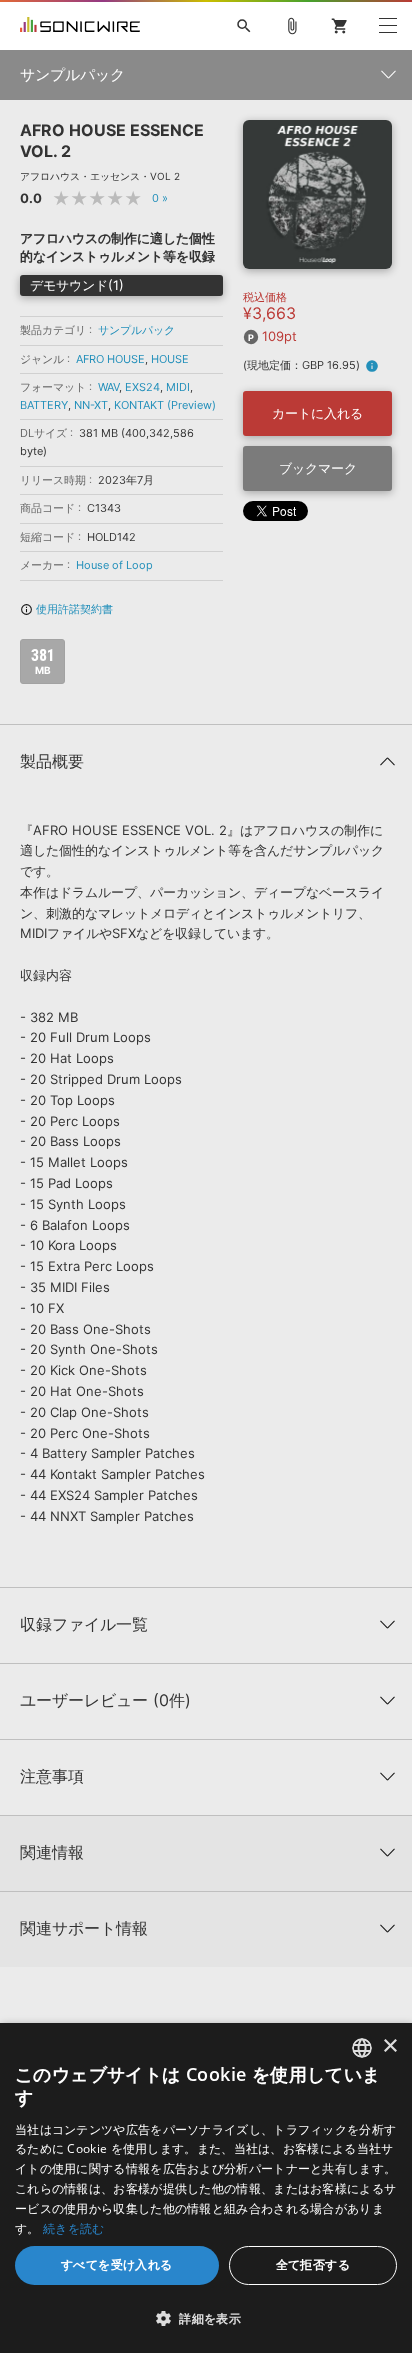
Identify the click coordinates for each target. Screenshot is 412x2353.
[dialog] (206, 2188)
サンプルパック (136, 330)
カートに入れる (317, 413)
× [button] (389, 2046)
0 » (160, 198)
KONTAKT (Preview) (165, 405)
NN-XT (91, 405)
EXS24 (142, 387)
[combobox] (362, 2048)
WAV (108, 387)
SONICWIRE (80, 26)
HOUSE (170, 359)
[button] (206, 2318)
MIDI (178, 387)
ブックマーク (318, 468)
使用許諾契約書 (66, 609)
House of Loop (114, 565)
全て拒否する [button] (313, 2264)
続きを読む (74, 2228)
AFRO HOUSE (110, 359)
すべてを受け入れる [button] (117, 2264)
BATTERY (44, 405)
